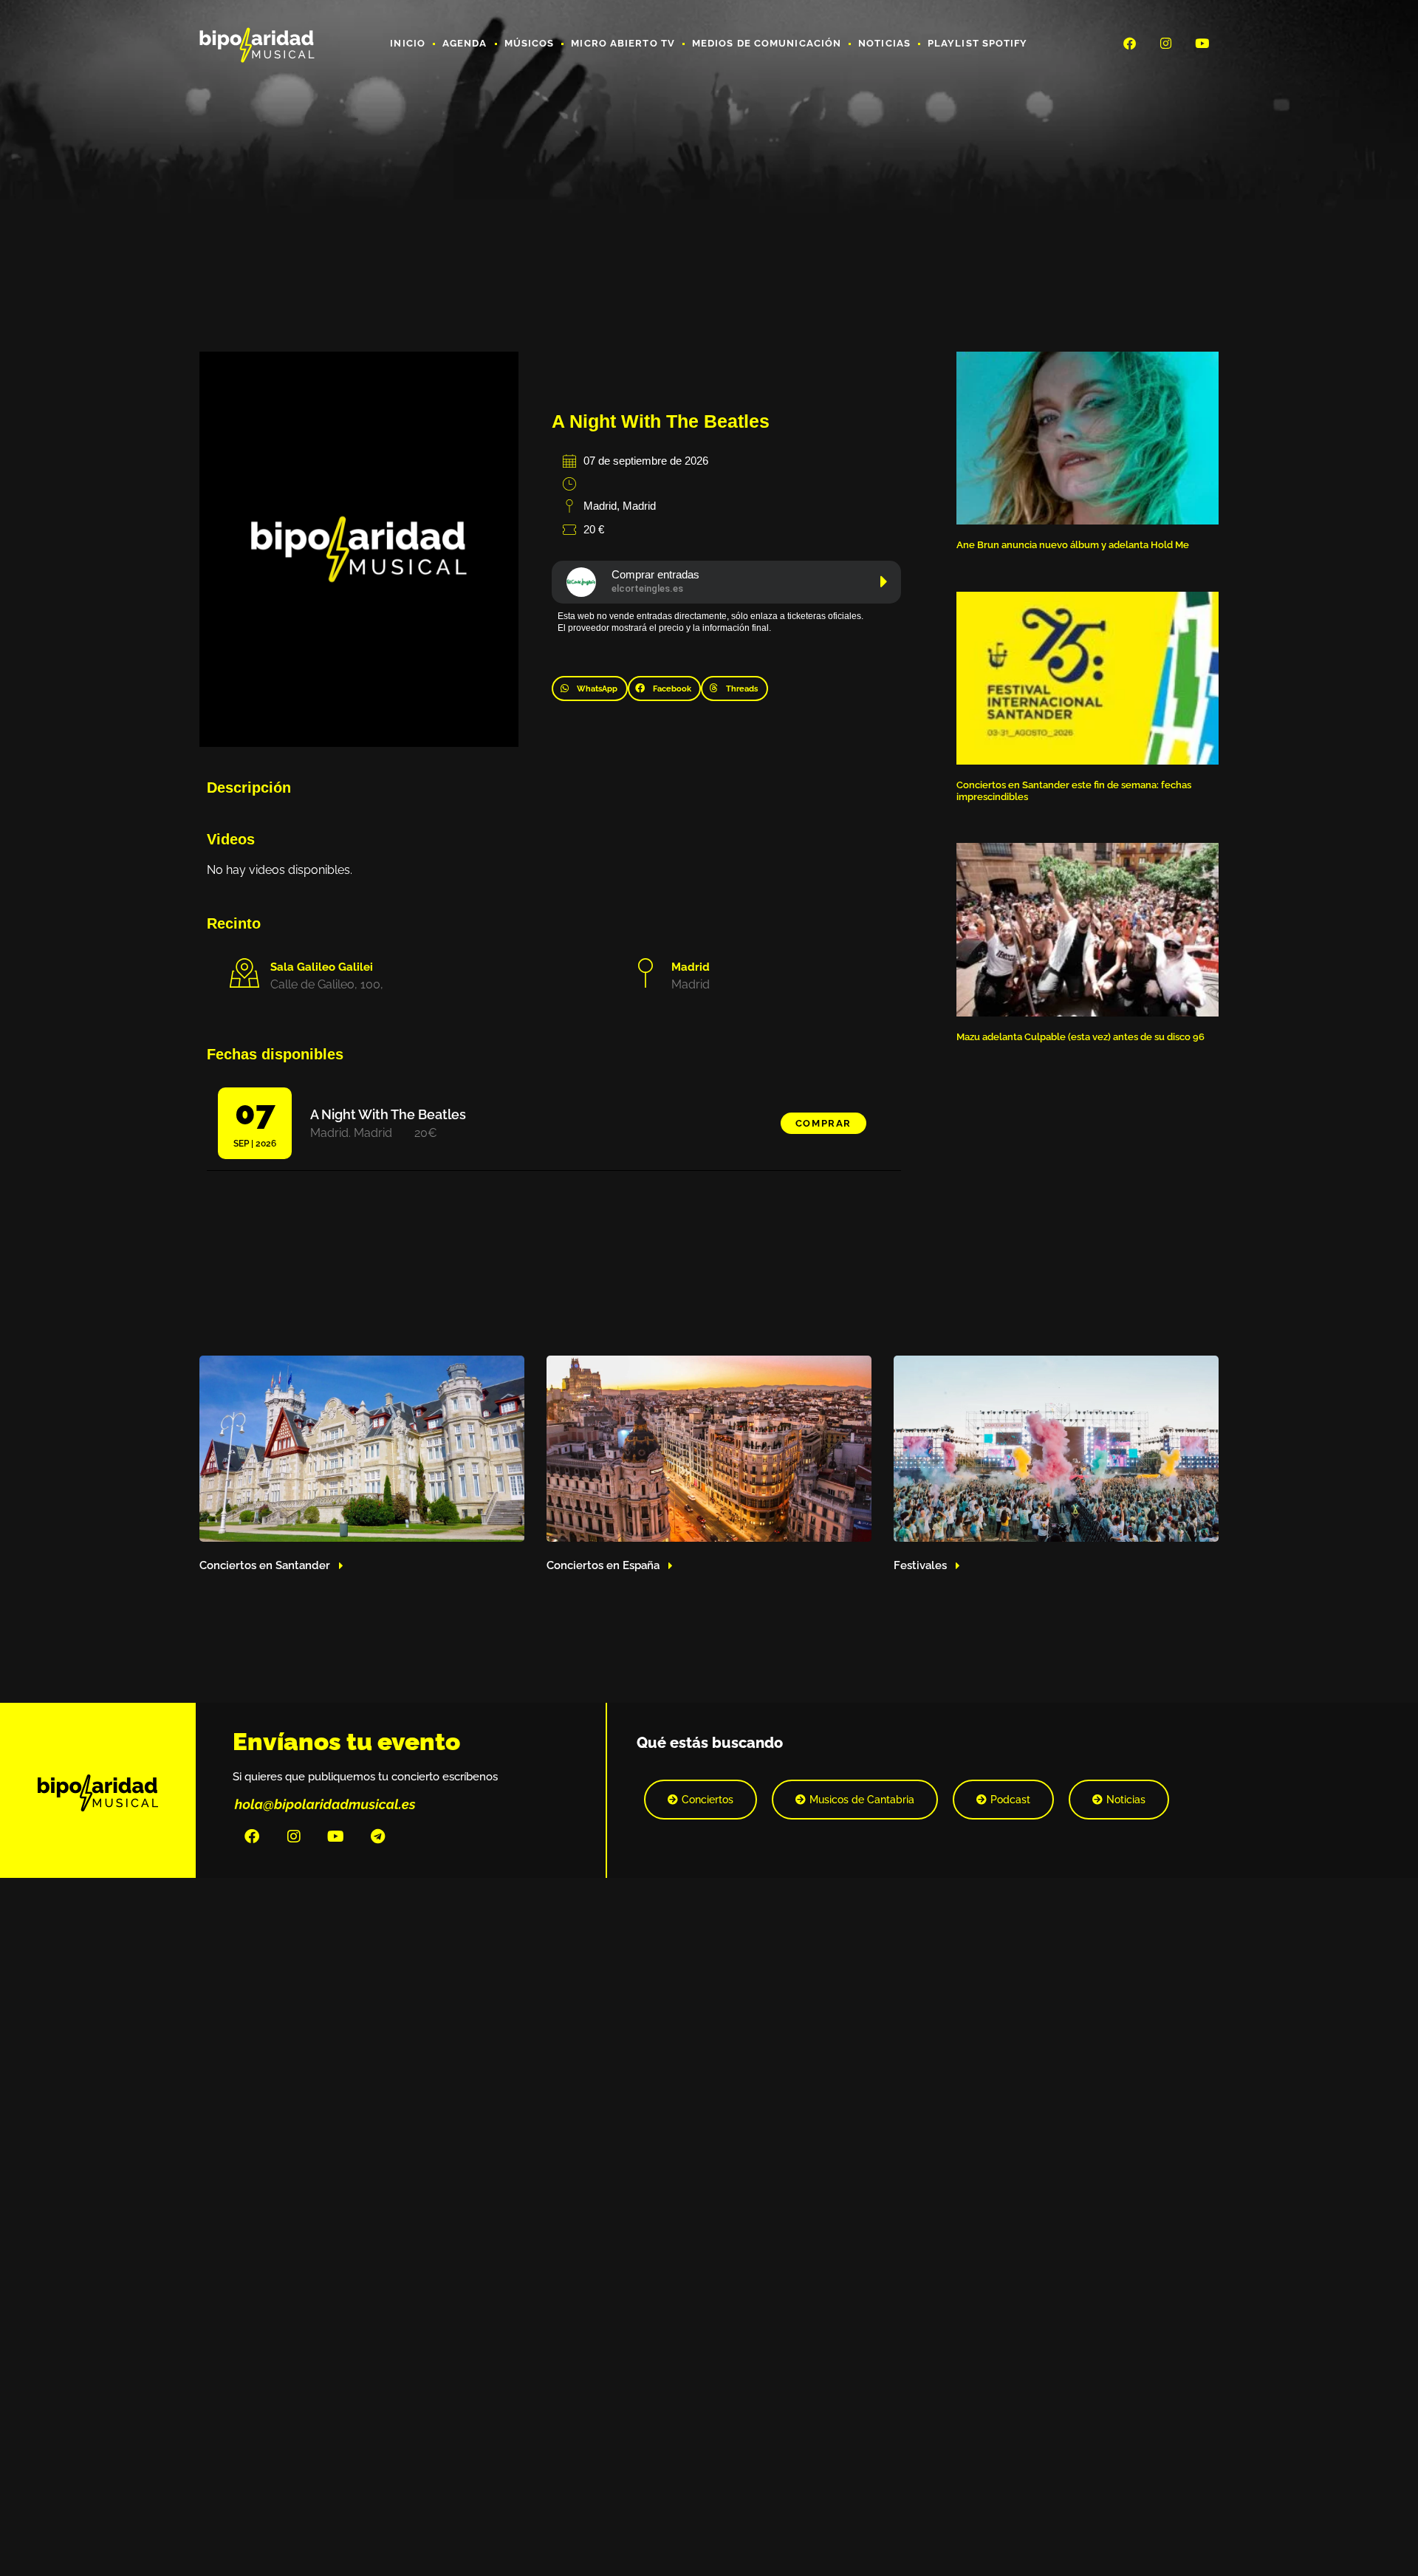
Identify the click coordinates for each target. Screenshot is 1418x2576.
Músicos (530, 43)
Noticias (884, 43)
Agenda (465, 43)
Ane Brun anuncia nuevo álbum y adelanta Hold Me (1073, 545)
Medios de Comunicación (767, 43)
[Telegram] (378, 1837)
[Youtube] (1202, 43)
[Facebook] (1129, 43)
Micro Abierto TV (623, 43)
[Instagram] (1166, 43)
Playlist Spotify (978, 43)
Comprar (823, 1123)
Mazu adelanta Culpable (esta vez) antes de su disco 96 (1080, 1037)
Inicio (408, 43)
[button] (590, 689)
